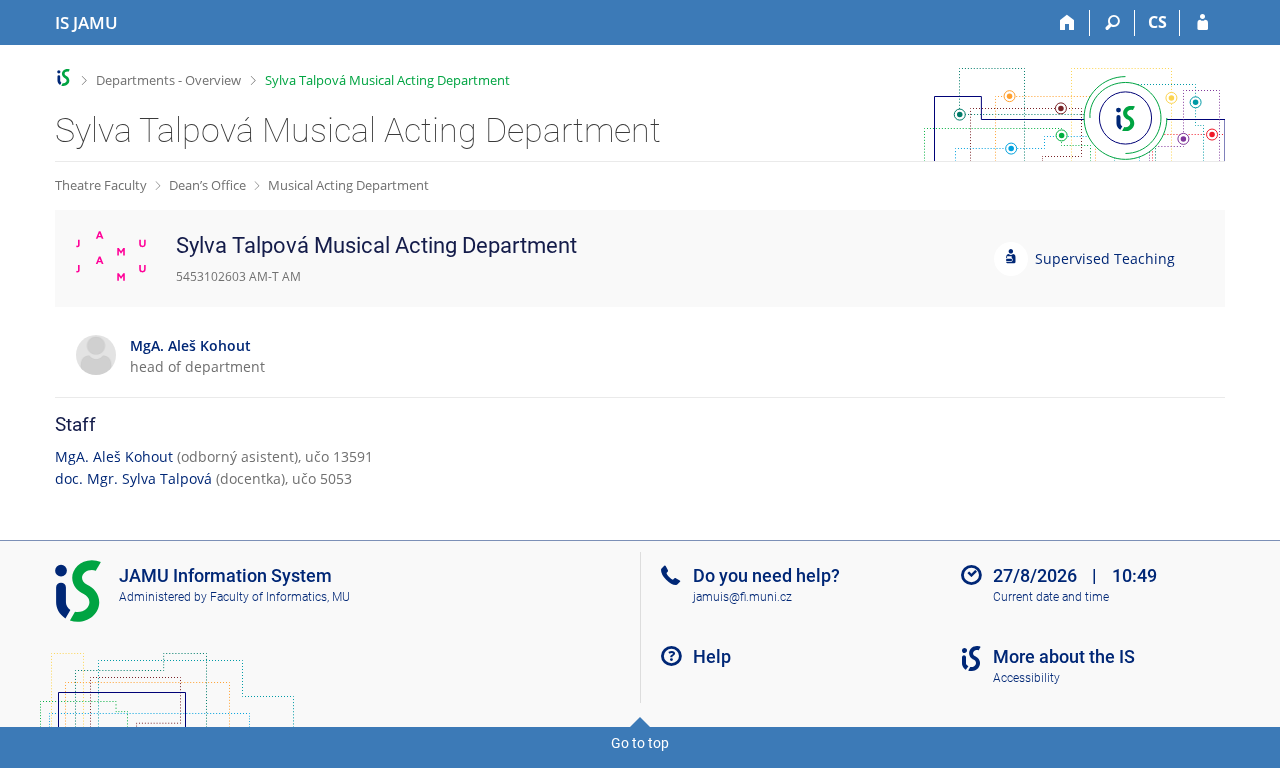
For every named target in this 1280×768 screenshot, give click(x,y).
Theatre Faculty (101, 185)
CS (1157, 22)
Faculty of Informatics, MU (280, 597)
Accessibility (1026, 678)
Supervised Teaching (1105, 258)
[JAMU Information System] (63, 77)
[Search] (1112, 23)
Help (712, 656)
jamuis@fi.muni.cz (742, 597)
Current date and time (1051, 597)
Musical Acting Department (348, 185)
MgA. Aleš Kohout (114, 456)
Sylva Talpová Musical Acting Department (387, 80)
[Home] (1067, 23)
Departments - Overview (168, 80)
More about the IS (1064, 656)
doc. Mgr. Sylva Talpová (133, 478)
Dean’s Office (207, 185)
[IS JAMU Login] (1202, 23)
